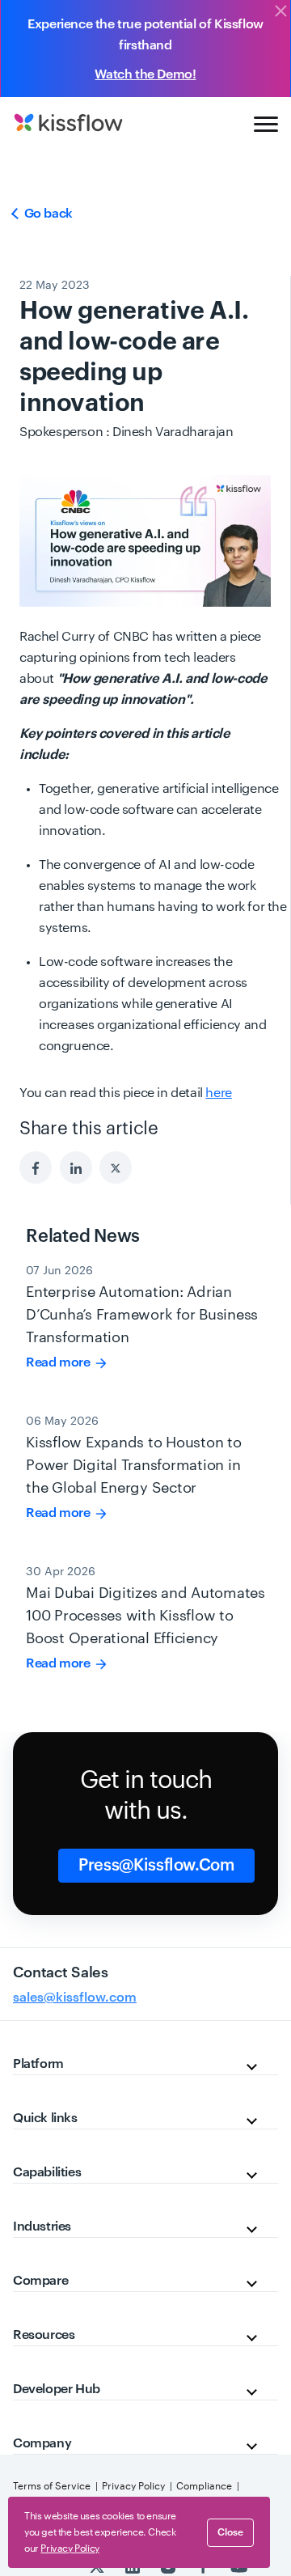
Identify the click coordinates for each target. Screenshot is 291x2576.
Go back (47, 214)
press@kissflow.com (156, 1866)
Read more (59, 1362)
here (218, 1093)
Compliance (204, 2486)
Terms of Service (52, 2486)
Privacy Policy (133, 2486)
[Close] (280, 12)
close (230, 2532)
